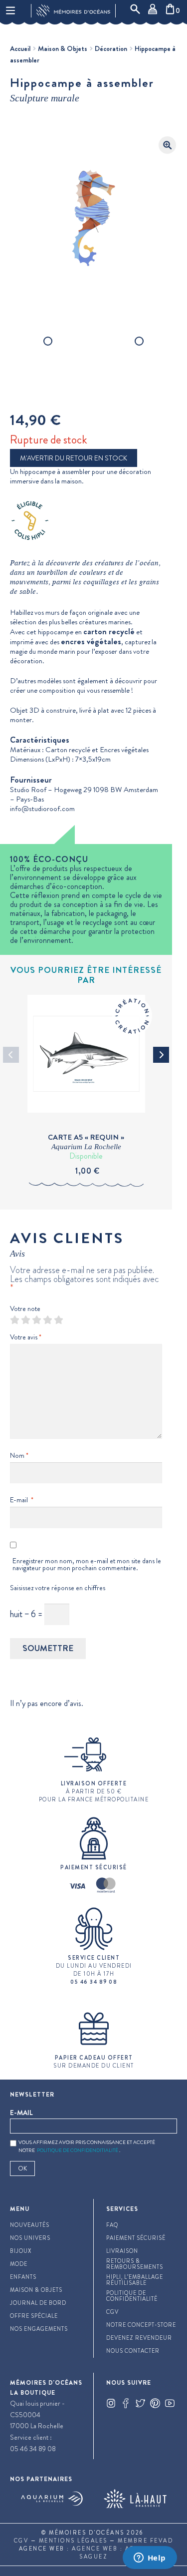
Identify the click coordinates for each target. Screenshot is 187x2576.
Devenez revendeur (139, 2338)
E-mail (22, 1500)
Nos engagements (39, 2329)
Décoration (111, 48)
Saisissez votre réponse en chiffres (58, 1588)
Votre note (25, 1308)
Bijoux (21, 2251)
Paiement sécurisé (136, 2238)
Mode (19, 2264)
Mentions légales (73, 2541)
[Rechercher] (137, 11)
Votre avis (26, 1337)
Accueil (20, 48)
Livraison (122, 2251)
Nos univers (30, 2238)
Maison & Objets (63, 48)
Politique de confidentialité (132, 2296)
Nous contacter (133, 2351)
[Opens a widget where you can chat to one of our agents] (150, 2559)
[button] (167, 145)
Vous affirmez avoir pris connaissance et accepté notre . (87, 2147)
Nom (19, 1455)
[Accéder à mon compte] (155, 11)
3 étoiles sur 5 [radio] (36, 1320)
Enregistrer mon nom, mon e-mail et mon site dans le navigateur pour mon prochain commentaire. (87, 1564)
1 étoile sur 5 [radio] (14, 1320)
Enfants (23, 2277)
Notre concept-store (141, 2325)
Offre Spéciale (34, 2316)
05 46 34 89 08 (33, 2449)
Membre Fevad (145, 2541)
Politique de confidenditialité (78, 2150)
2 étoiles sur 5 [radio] (25, 1320)
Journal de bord (38, 2303)
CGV (112, 2312)
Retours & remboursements (135, 2264)
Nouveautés (30, 2225)
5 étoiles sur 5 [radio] (58, 1320)
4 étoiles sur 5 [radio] (47, 1320)
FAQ (112, 2225)
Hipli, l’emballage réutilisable (135, 2280)
